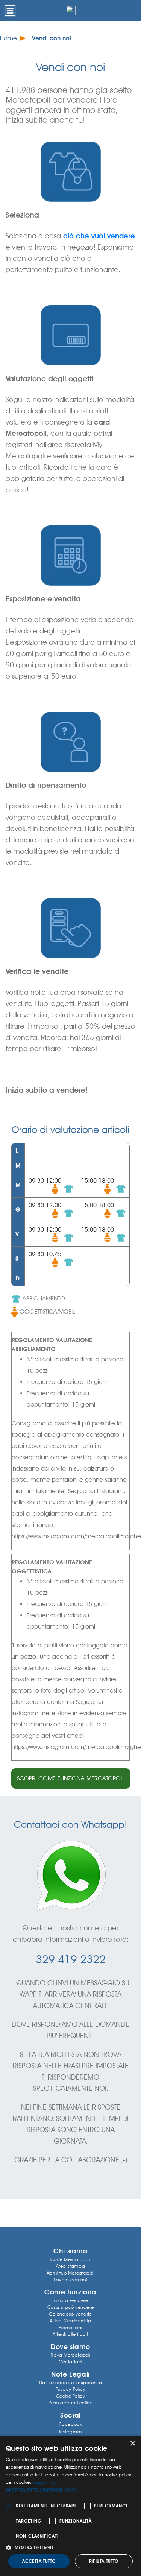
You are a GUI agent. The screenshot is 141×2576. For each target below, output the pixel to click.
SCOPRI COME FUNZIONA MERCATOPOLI (71, 1778)
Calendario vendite (70, 2314)
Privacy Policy (70, 2389)
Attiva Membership (70, 2321)
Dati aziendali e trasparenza (71, 2382)
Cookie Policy (71, 2396)
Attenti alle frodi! (70, 2334)
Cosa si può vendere (70, 2307)
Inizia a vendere (70, 2300)
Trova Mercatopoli (70, 2355)
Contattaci (70, 2362)
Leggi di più (45, 2482)
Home (8, 38)
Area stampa (71, 2266)
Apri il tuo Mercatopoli (71, 2273)
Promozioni (70, 2327)
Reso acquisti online (71, 2403)
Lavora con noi (70, 2280)
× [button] (133, 2444)
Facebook (71, 2424)
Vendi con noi (52, 38)
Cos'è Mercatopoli (70, 2259)
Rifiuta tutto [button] (104, 2561)
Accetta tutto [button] (39, 2561)
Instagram (70, 2432)
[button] (70, 2490)
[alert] (70, 2506)
